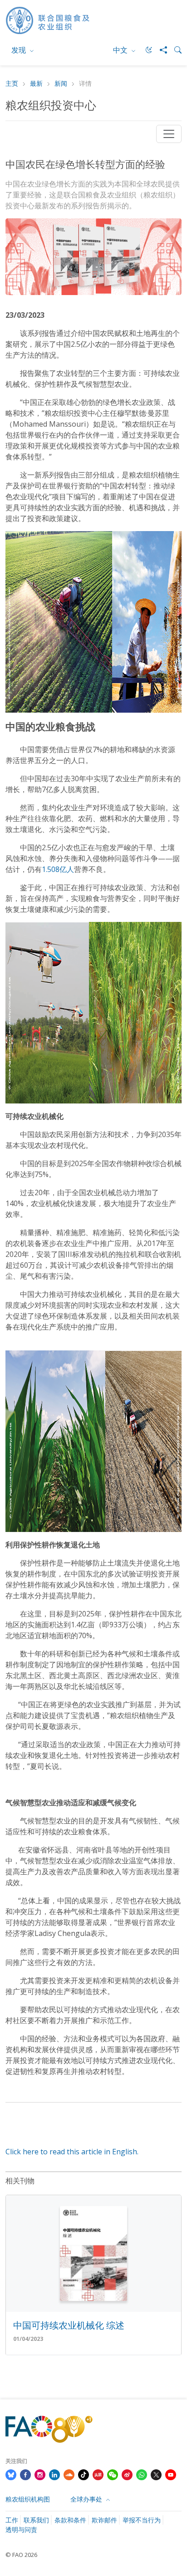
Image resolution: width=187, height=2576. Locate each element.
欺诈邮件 (104, 2520)
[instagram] (40, 2474)
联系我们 (36, 2520)
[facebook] (25, 2474)
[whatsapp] (142, 2474)
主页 (12, 84)
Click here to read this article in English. (72, 2152)
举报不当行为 (142, 2520)
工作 (12, 2520)
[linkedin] (54, 2474)
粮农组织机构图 (28, 2499)
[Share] (160, 50)
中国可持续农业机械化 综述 (69, 2325)
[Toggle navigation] (169, 134)
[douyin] (84, 2474)
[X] (156, 2474)
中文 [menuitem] (121, 50)
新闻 (61, 84)
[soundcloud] (69, 2474)
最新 (36, 84)
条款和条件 (70, 2520)
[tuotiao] (98, 2474)
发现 (20, 50)
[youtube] (171, 2474)
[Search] (174, 50)
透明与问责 (21, 2529)
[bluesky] (11, 2474)
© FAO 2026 (21, 2555)
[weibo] (127, 2474)
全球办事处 (87, 2499)
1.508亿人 (58, 869)
